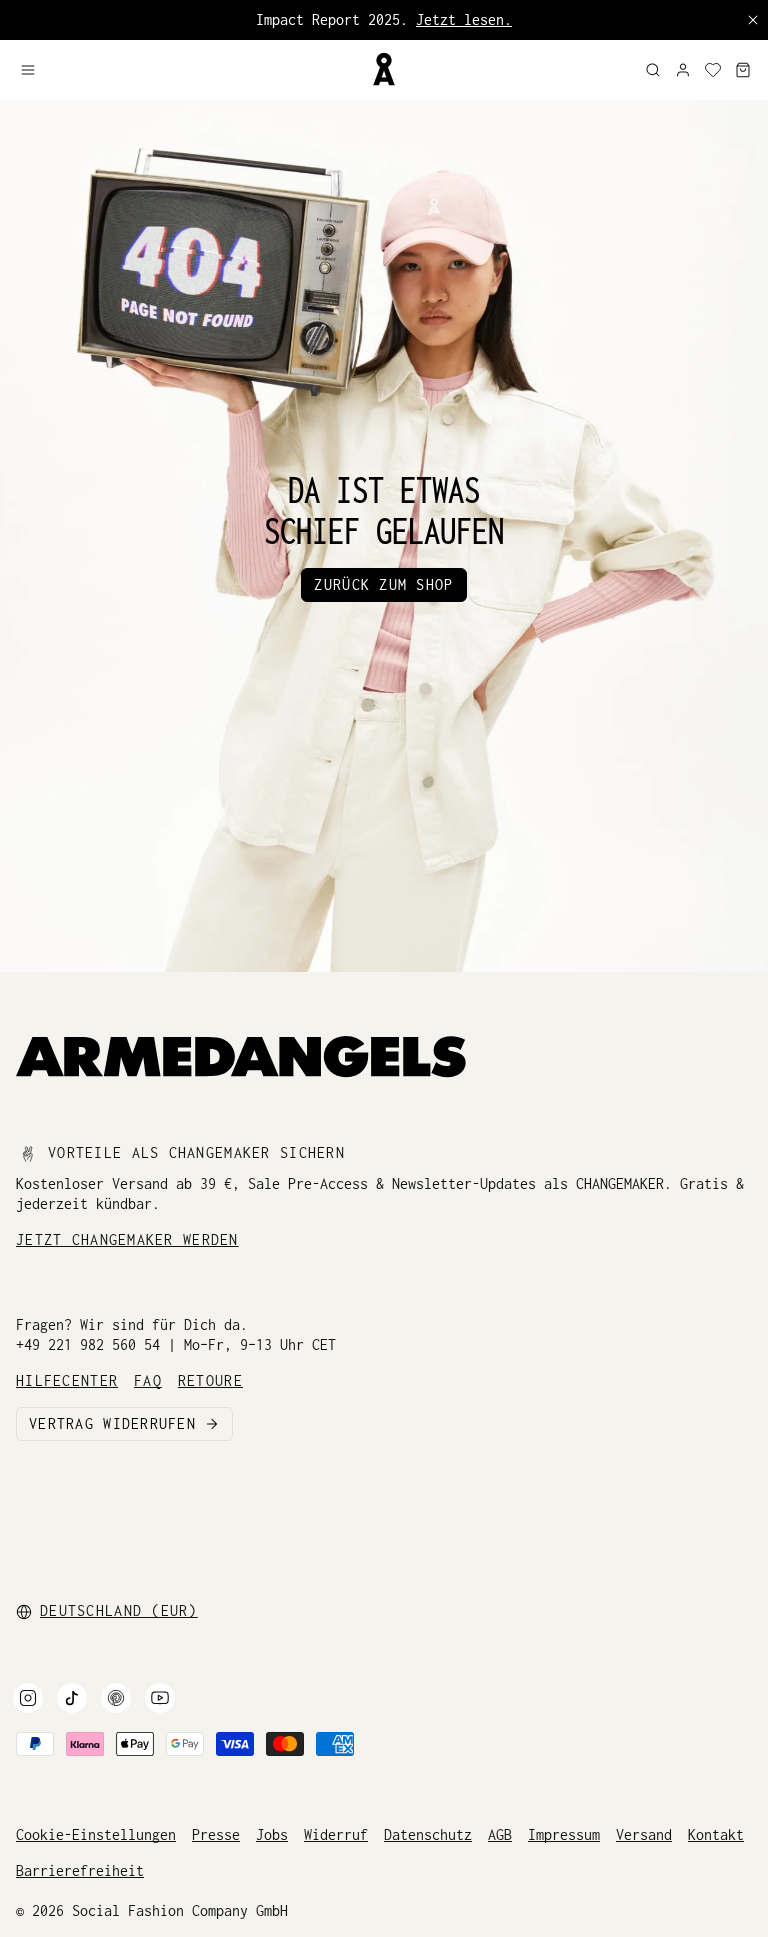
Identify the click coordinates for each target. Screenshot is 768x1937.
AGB (500, 1834)
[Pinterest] (116, 1698)
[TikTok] (72, 1698)
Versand (644, 1834)
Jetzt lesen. (464, 19)
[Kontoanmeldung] (683, 70)
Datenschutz (428, 1834)
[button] (187, 70)
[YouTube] (160, 1698)
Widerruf (336, 1834)
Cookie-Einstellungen (96, 1834)
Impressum (564, 1834)
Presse (216, 1834)
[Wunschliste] (713, 70)
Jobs (272, 1834)
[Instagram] (28, 1698)
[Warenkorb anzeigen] (743, 70)
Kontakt (716, 1834)
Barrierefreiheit (80, 1870)
